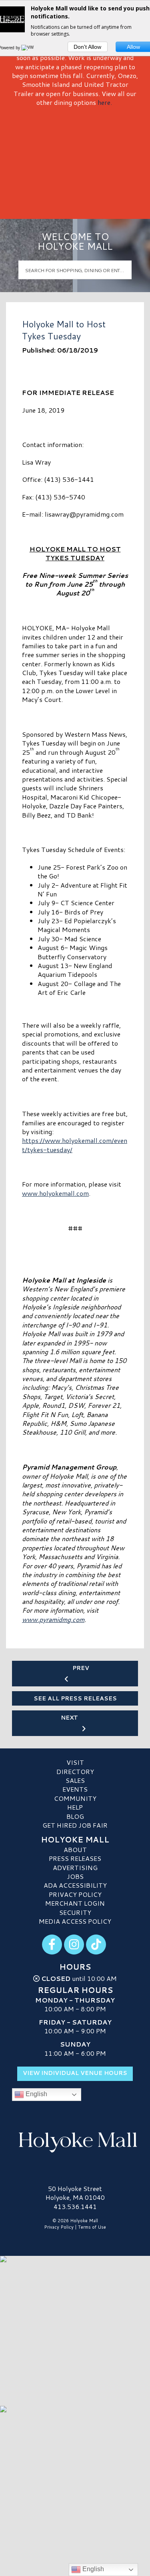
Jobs (75, 1876)
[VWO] (29, 48)
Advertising (75, 1867)
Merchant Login (75, 1903)
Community (75, 1798)
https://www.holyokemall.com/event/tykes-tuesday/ (75, 1145)
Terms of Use (92, 2227)
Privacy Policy (75, 1894)
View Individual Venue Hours (75, 2073)
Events (75, 1789)
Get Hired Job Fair (75, 1825)
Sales (75, 1780)
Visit (75, 1762)
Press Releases (75, 1858)
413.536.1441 (75, 2207)
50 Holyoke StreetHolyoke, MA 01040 (75, 2193)
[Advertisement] (75, 160)
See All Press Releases (75, 1698)
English (36, 2094)
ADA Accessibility (75, 1885)
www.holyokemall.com (55, 1193)
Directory (75, 1771)
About (75, 1849)
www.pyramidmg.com (53, 1619)
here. (105, 102)
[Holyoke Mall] (75, 2141)
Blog (75, 1816)
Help (75, 1807)
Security (75, 1912)
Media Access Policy (75, 1921)
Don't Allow (87, 47)
